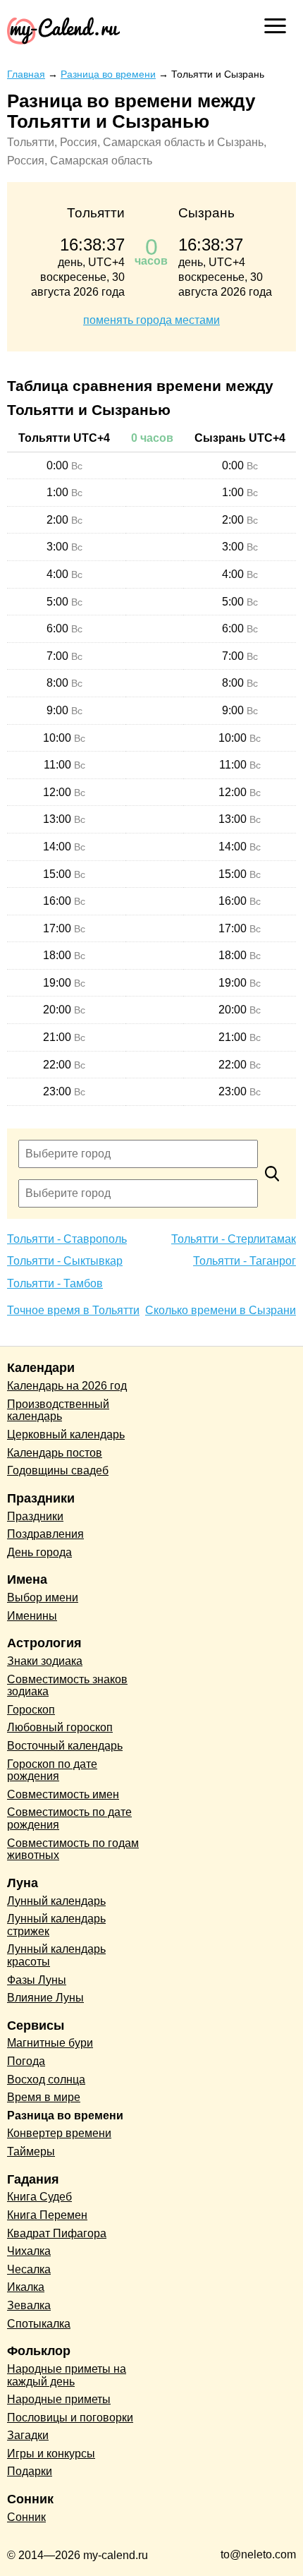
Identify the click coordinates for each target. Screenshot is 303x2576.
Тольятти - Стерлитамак (234, 1239)
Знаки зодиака (45, 1661)
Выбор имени (43, 1597)
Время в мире (44, 2097)
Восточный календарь (65, 1746)
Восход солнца (46, 2080)
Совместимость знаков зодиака (67, 1686)
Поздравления (45, 1534)
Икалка (26, 2287)
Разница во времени (65, 2115)
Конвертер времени (59, 2133)
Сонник (26, 2517)
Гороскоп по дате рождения (52, 1770)
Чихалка (29, 2251)
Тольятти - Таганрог (245, 1261)
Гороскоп (31, 1710)
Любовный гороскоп (60, 1727)
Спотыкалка (39, 2324)
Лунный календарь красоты (56, 1955)
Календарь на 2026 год (67, 1386)
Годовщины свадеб (58, 1470)
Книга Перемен (47, 2215)
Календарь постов (55, 1453)
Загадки (28, 2435)
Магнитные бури (50, 2043)
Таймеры (31, 2151)
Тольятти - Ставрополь (67, 1239)
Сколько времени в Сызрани (221, 1310)
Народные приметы (59, 2399)
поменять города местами (151, 320)
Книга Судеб (39, 2197)
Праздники (35, 1516)
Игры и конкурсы (51, 2454)
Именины (32, 1616)
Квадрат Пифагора (57, 2233)
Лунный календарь (56, 1901)
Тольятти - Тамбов (55, 1283)
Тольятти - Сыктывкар (65, 1261)
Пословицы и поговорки (70, 2418)
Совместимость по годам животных (73, 1849)
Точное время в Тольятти (73, 1310)
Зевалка (29, 2305)
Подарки (30, 2471)
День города (39, 1552)
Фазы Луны (37, 1980)
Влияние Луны (45, 1998)
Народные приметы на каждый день (67, 2375)
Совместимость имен (63, 1794)
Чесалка (29, 2269)
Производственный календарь (58, 1410)
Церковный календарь (66, 1434)
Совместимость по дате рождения (69, 1818)
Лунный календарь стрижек (56, 1925)
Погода (26, 2061)
